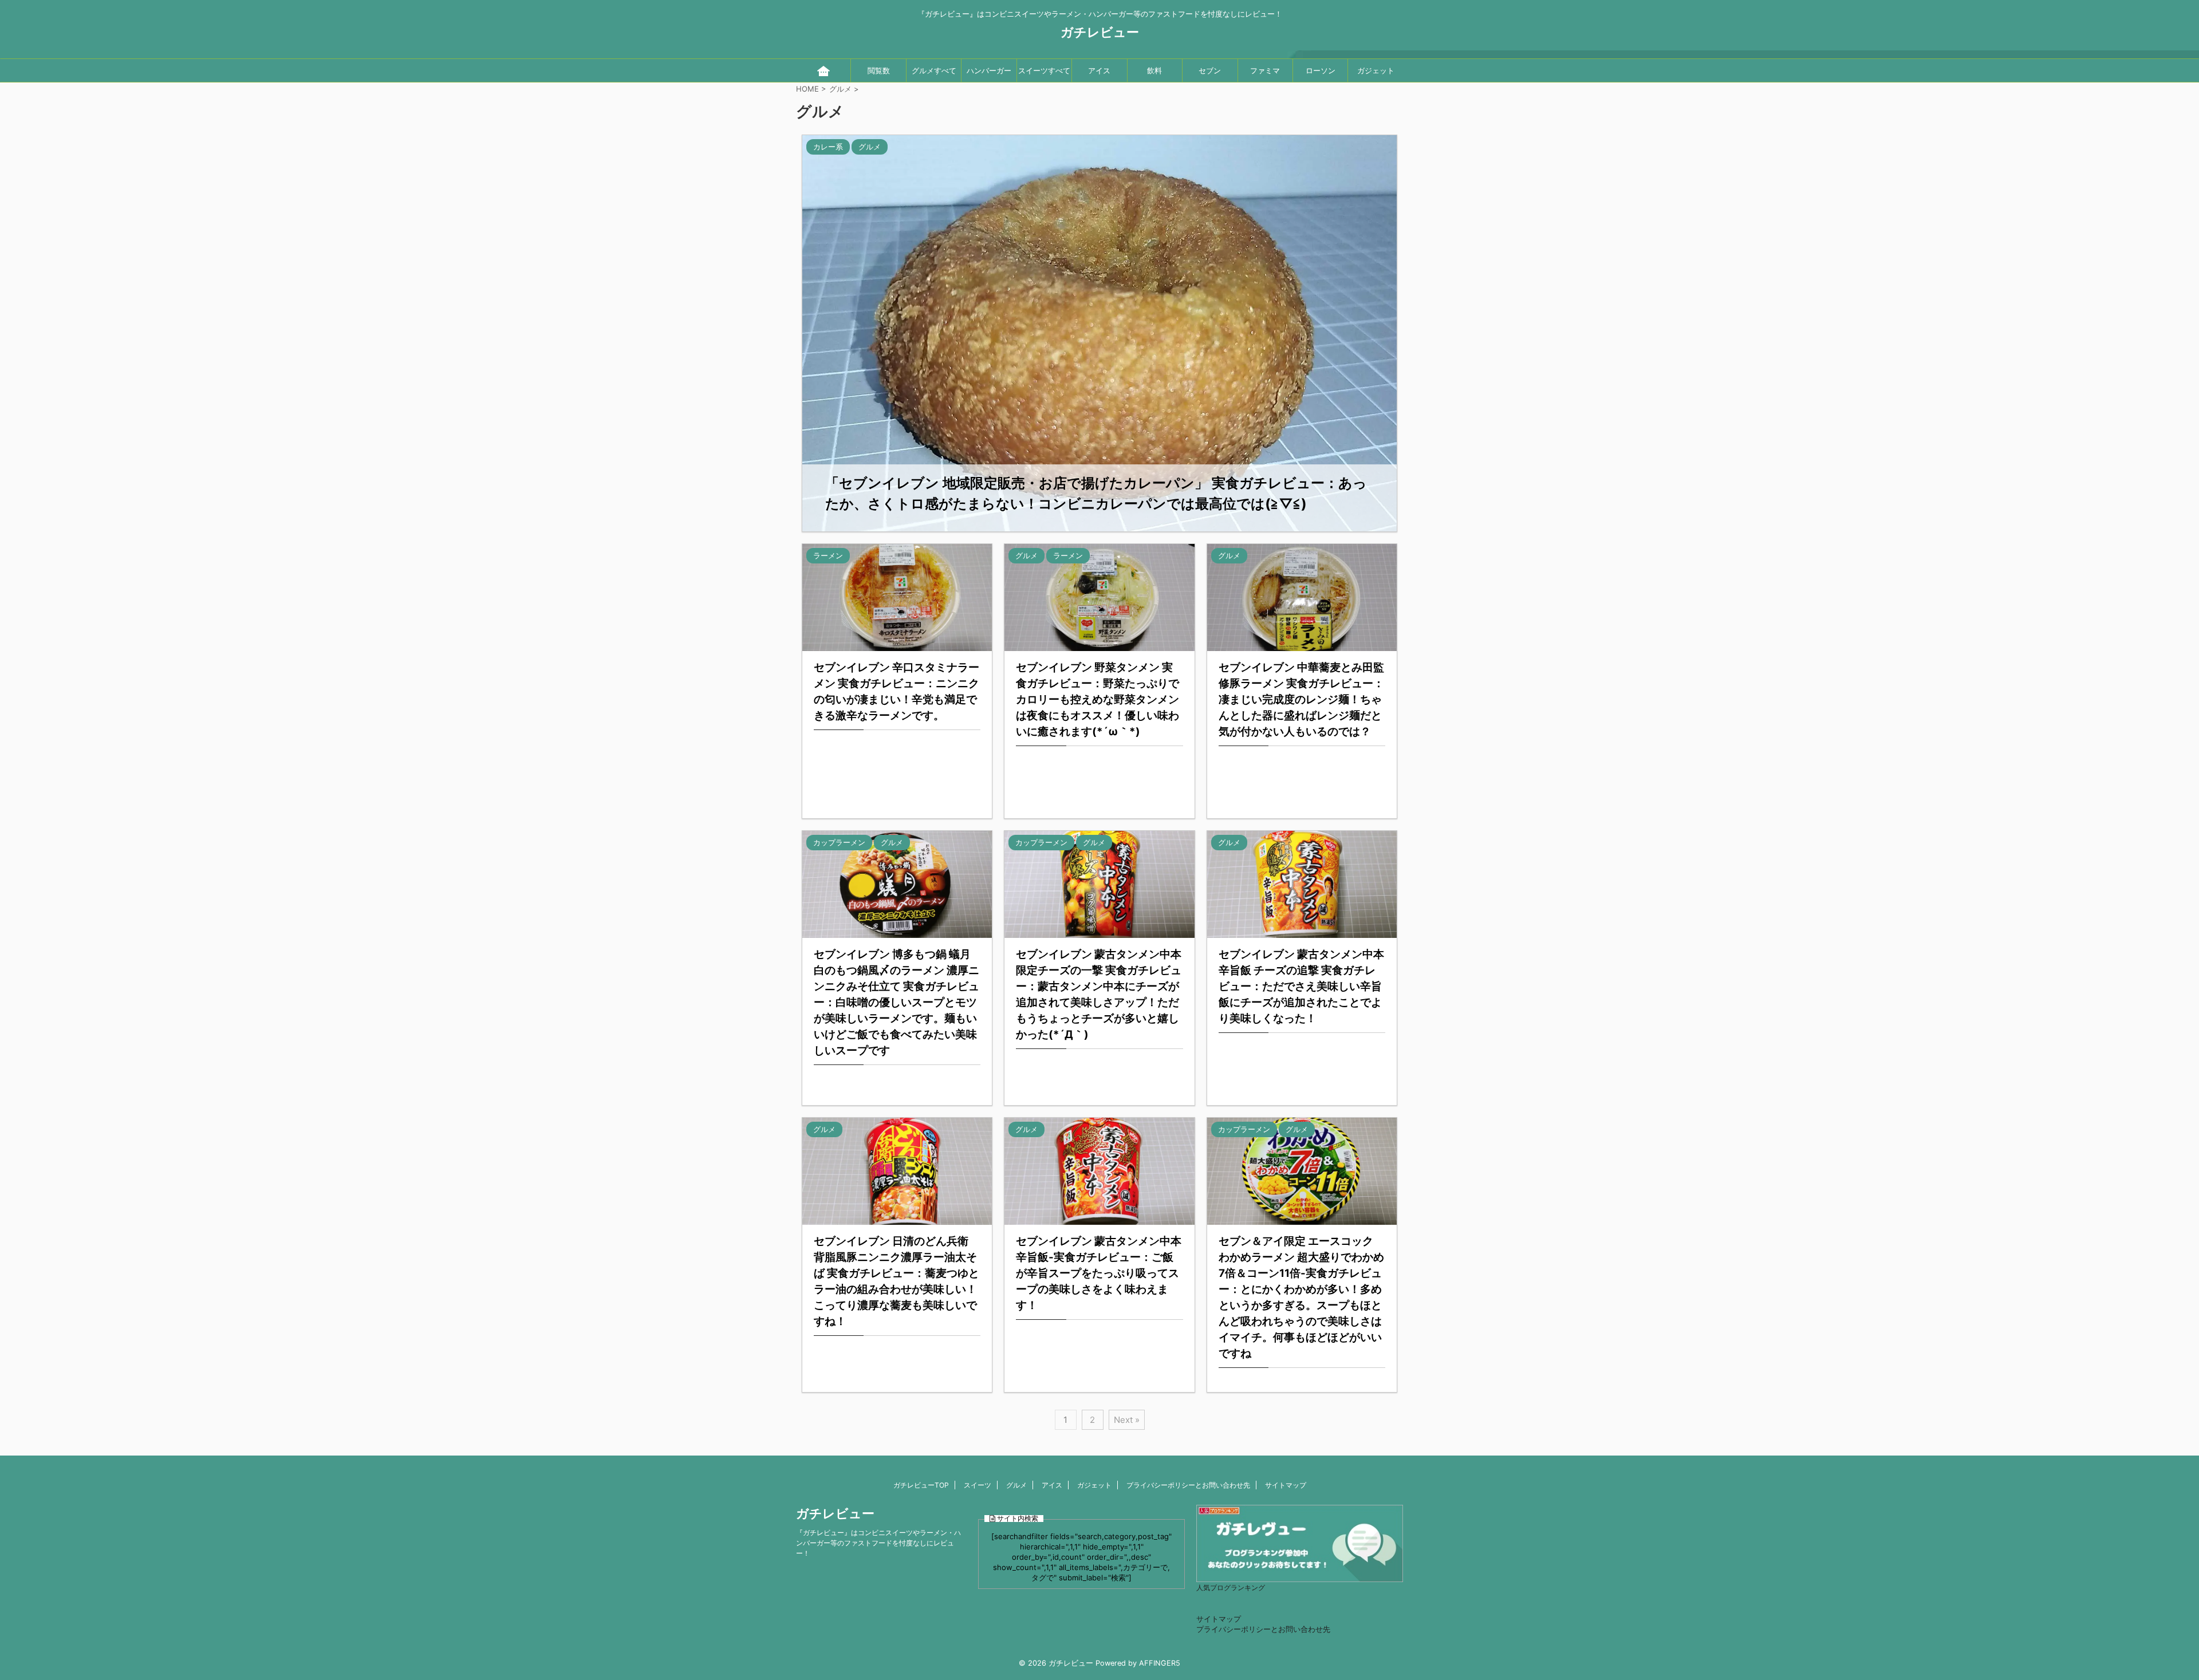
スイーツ (978, 1485)
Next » (1127, 1420)
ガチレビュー (1100, 32)
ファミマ (1265, 70)
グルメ (1016, 1485)
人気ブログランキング (1231, 1588)
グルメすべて (934, 70)
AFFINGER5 (1160, 1663)
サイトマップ (1286, 1485)
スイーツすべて (1044, 70)
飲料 (1154, 70)
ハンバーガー (989, 70)
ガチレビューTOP (921, 1485)
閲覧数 (879, 70)
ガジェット (1376, 70)
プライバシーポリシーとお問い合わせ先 (1188, 1485)
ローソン (1321, 70)
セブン (1210, 70)
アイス (1099, 70)
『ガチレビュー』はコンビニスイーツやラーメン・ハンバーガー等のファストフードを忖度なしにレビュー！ (878, 1543)
